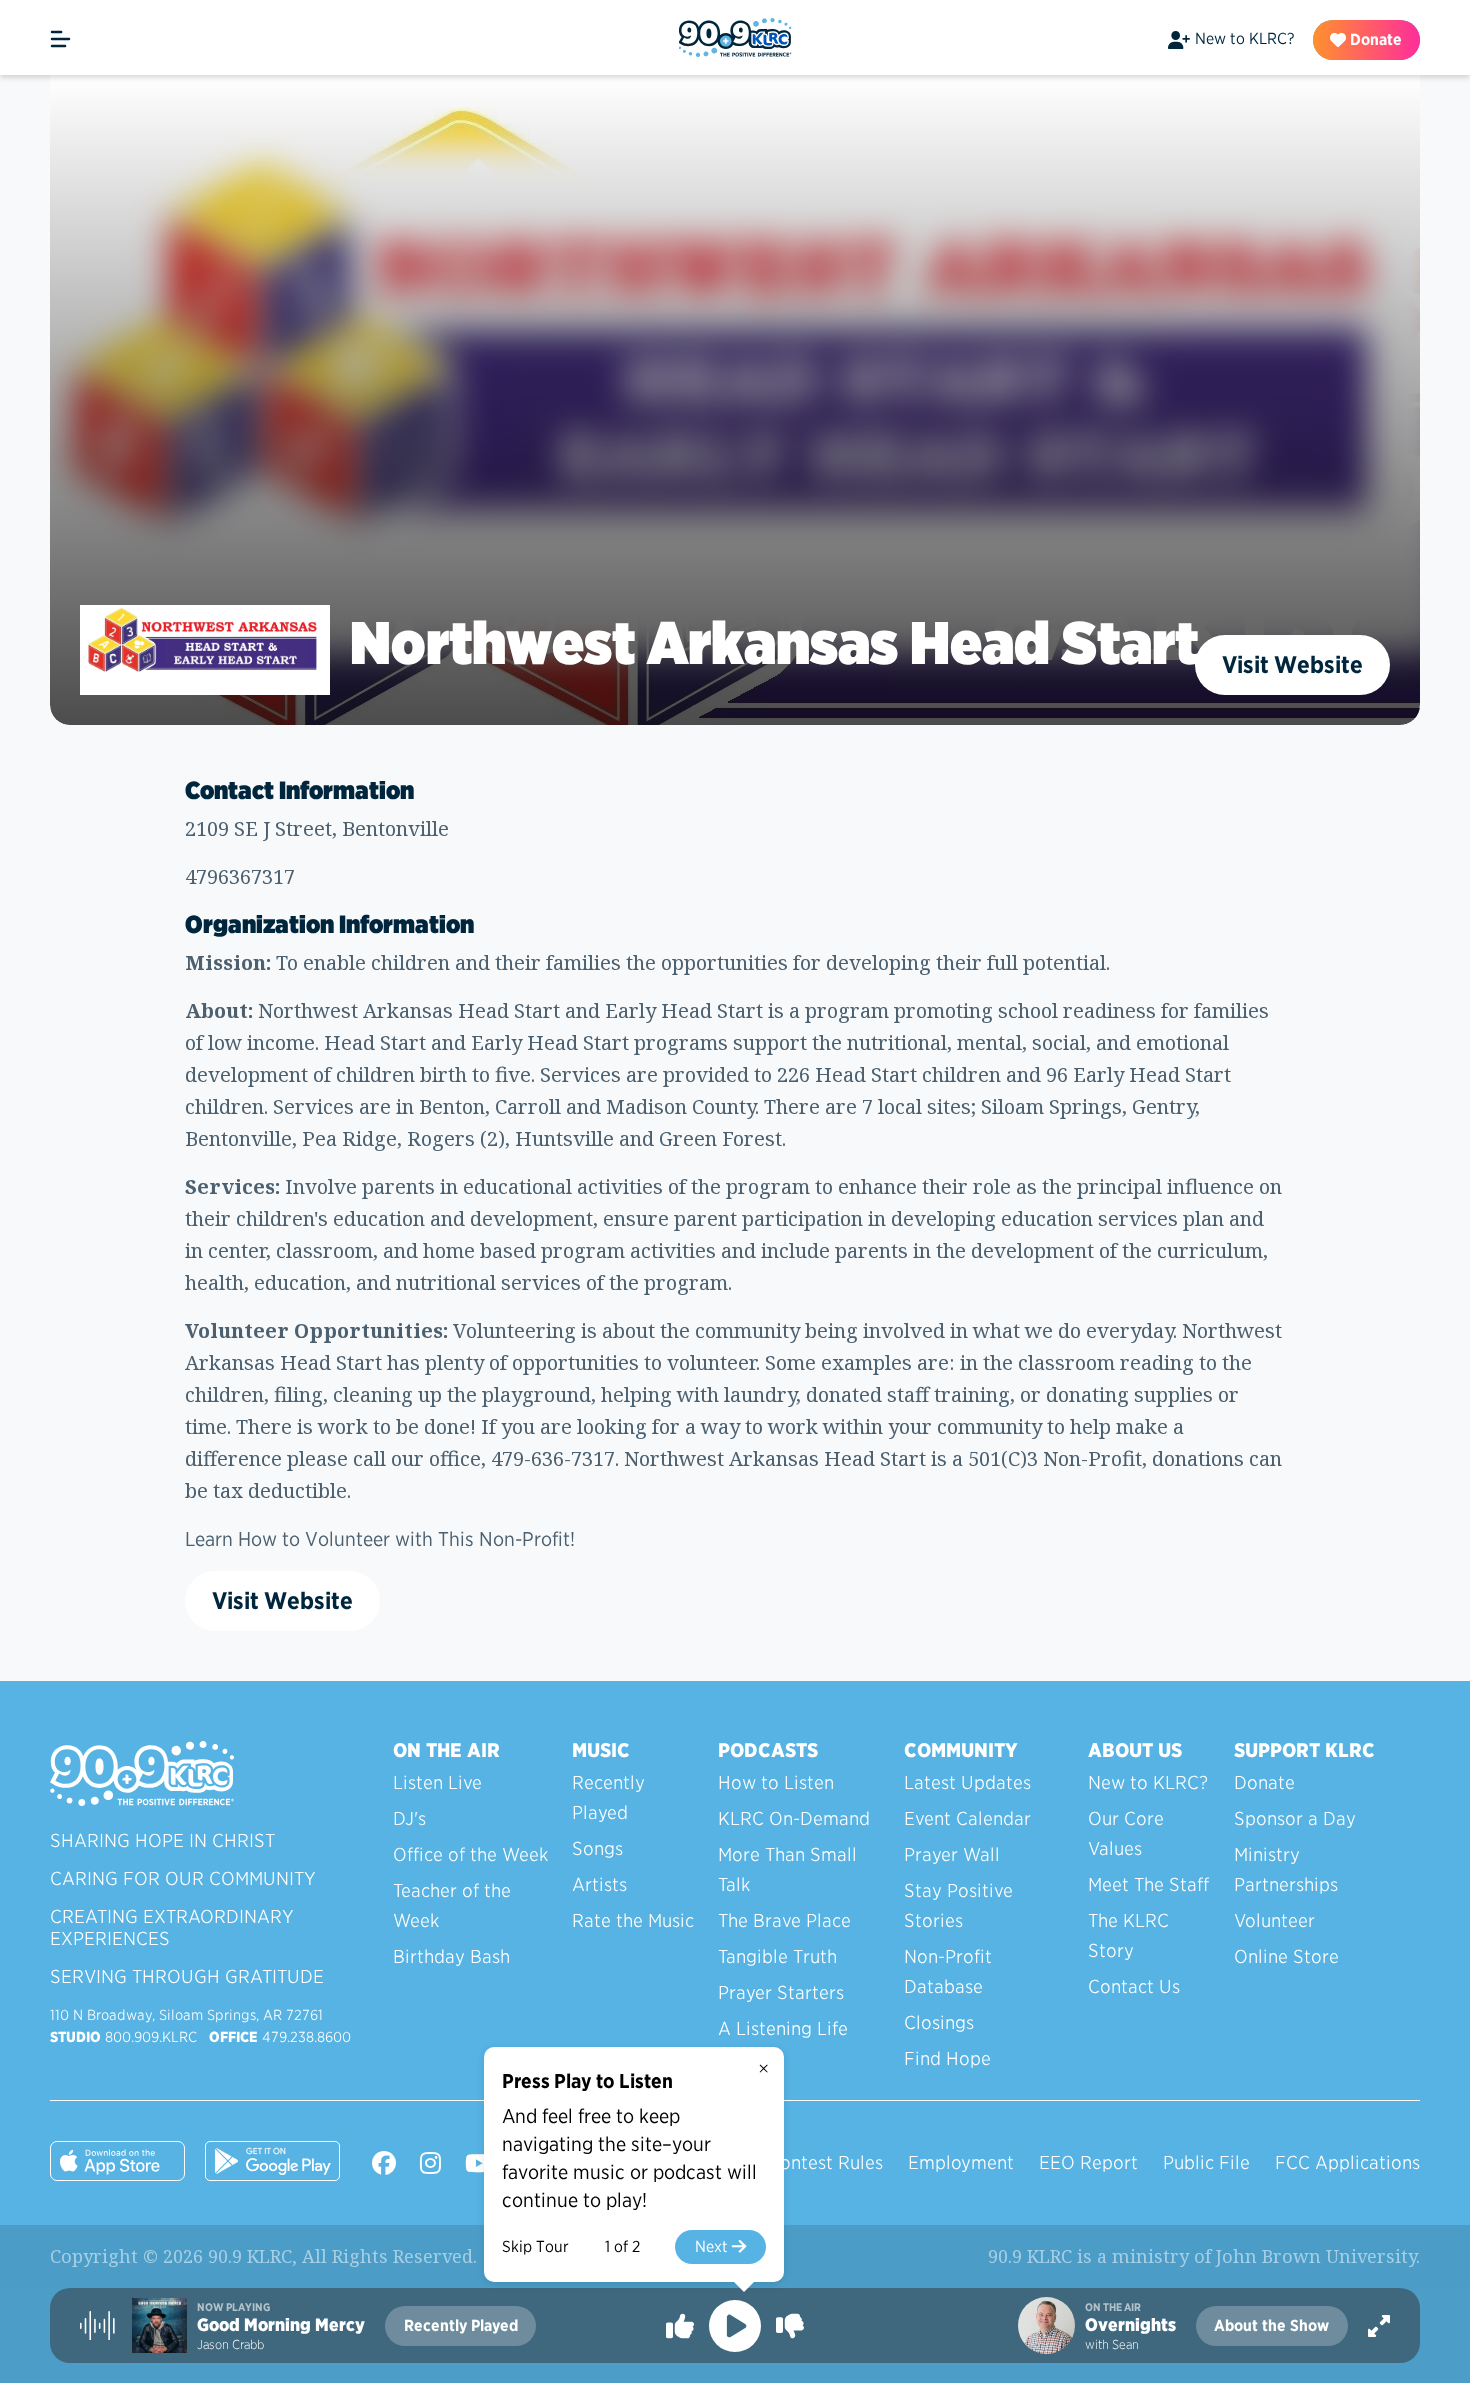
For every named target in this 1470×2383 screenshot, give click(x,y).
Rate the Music (633, 1920)
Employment (961, 2162)
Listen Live (437, 1782)
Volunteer (1274, 1920)
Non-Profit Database (948, 1971)
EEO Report (1088, 2162)
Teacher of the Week (452, 1905)
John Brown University (1316, 2256)
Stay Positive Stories (958, 1905)
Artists (599, 1884)
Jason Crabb (230, 2344)
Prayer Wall (952, 1854)
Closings (939, 2022)
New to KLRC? (1244, 38)
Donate (1374, 39)
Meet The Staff (1148, 1884)
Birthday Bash (451, 1956)
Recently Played (608, 1797)
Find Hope (947, 2058)
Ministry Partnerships (1286, 1869)
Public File (1206, 2162)
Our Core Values (1126, 1833)
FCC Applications (1347, 2162)
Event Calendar (967, 1818)
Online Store (1286, 1956)
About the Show (1271, 2325)
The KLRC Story (1128, 1935)
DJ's (409, 1818)
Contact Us (1134, 1986)
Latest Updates (967, 1782)
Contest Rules (825, 2162)
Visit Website (1292, 664)
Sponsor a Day (1295, 1818)
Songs (597, 1848)
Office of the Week (470, 1854)
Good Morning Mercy (281, 2325)
